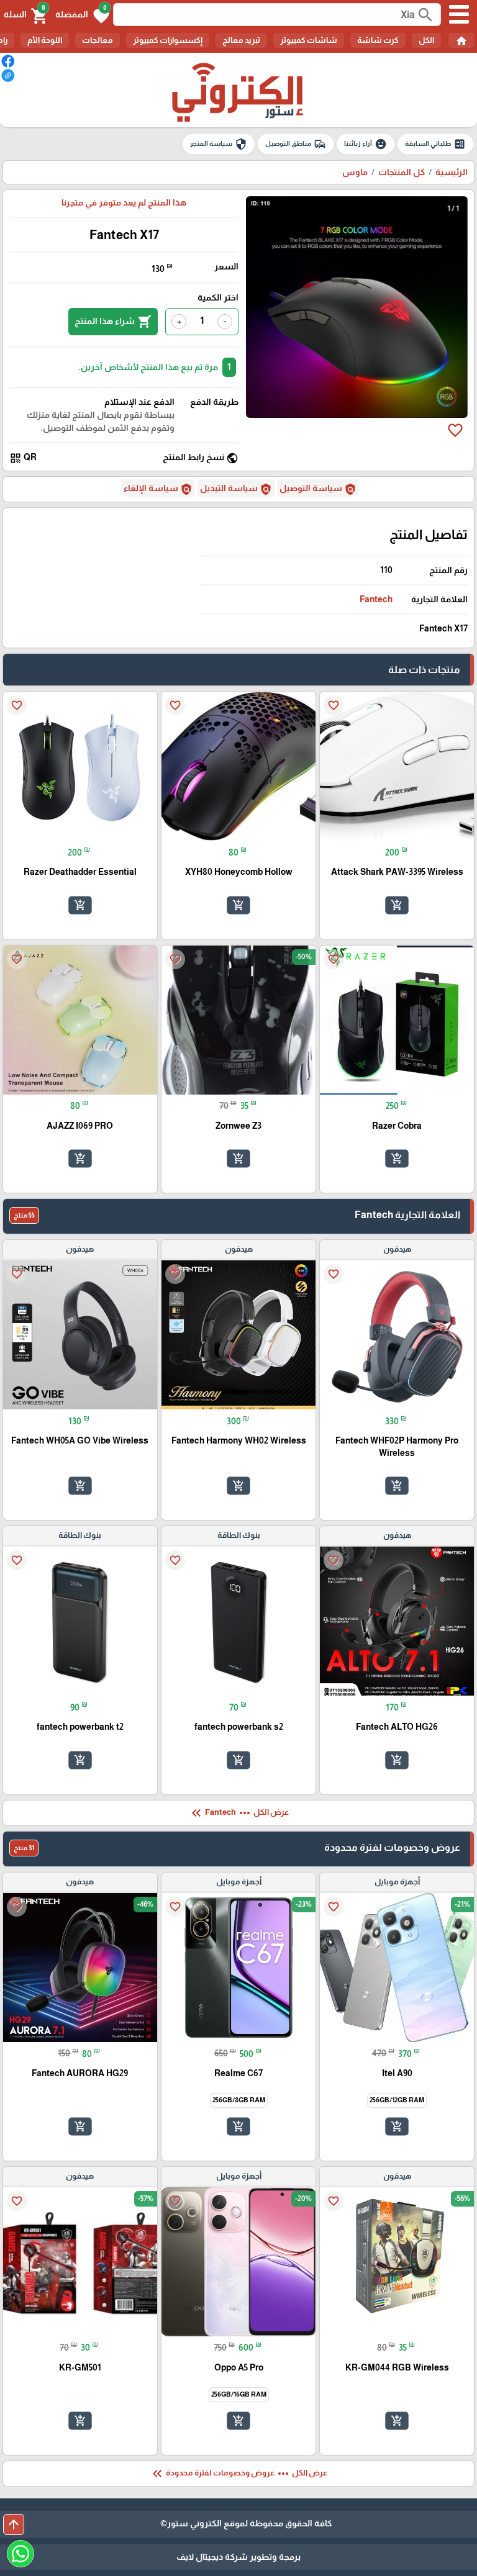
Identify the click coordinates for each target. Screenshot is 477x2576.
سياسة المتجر (219, 144)
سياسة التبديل (236, 489)
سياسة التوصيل (318, 489)
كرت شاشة (378, 40)
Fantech (376, 599)
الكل (426, 40)
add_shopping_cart (397, 905)
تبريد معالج (241, 40)
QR (23, 458)
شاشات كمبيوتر (309, 40)
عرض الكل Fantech (239, 1813)
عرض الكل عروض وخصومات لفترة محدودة (238, 2474)
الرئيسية (452, 172)
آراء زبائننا (366, 144)
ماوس (355, 172)
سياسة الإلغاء (158, 489)
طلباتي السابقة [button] (435, 144)
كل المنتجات (402, 172)
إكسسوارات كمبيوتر (168, 40)
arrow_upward (14, 2524)
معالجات (98, 40)
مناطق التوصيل (296, 144)
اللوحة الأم (45, 40)
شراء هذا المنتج (113, 322)
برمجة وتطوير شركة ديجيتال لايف (238, 2557)
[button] (82, 15)
